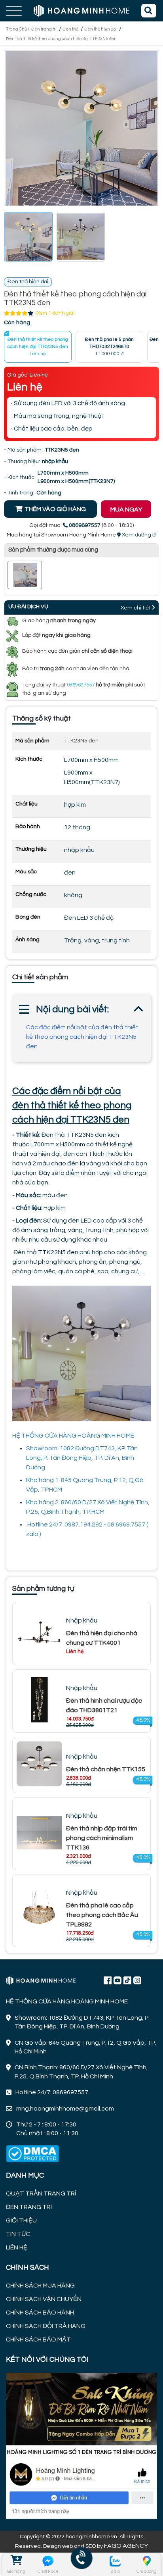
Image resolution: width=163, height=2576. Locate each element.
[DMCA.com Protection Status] (32, 2154)
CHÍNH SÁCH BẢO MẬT (38, 2340)
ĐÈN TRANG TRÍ (29, 2207)
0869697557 (81, 685)
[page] (108, 1980)
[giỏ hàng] (16, 2561)
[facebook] (81, 2445)
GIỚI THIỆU (21, 2220)
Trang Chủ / (18, 29)
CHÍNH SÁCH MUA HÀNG (40, 2286)
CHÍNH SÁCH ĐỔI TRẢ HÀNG (46, 2326)
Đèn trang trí (44, 29)
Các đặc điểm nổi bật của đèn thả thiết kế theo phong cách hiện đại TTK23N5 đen (82, 1037)
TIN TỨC (18, 2234)
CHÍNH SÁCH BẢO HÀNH (40, 2313)
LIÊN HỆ (17, 2247)
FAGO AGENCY (126, 2546)
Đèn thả (70, 29)
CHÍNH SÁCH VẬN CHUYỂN (44, 2299)
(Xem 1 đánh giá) (55, 313)
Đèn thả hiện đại (100, 29)
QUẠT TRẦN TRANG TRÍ (41, 2193)
